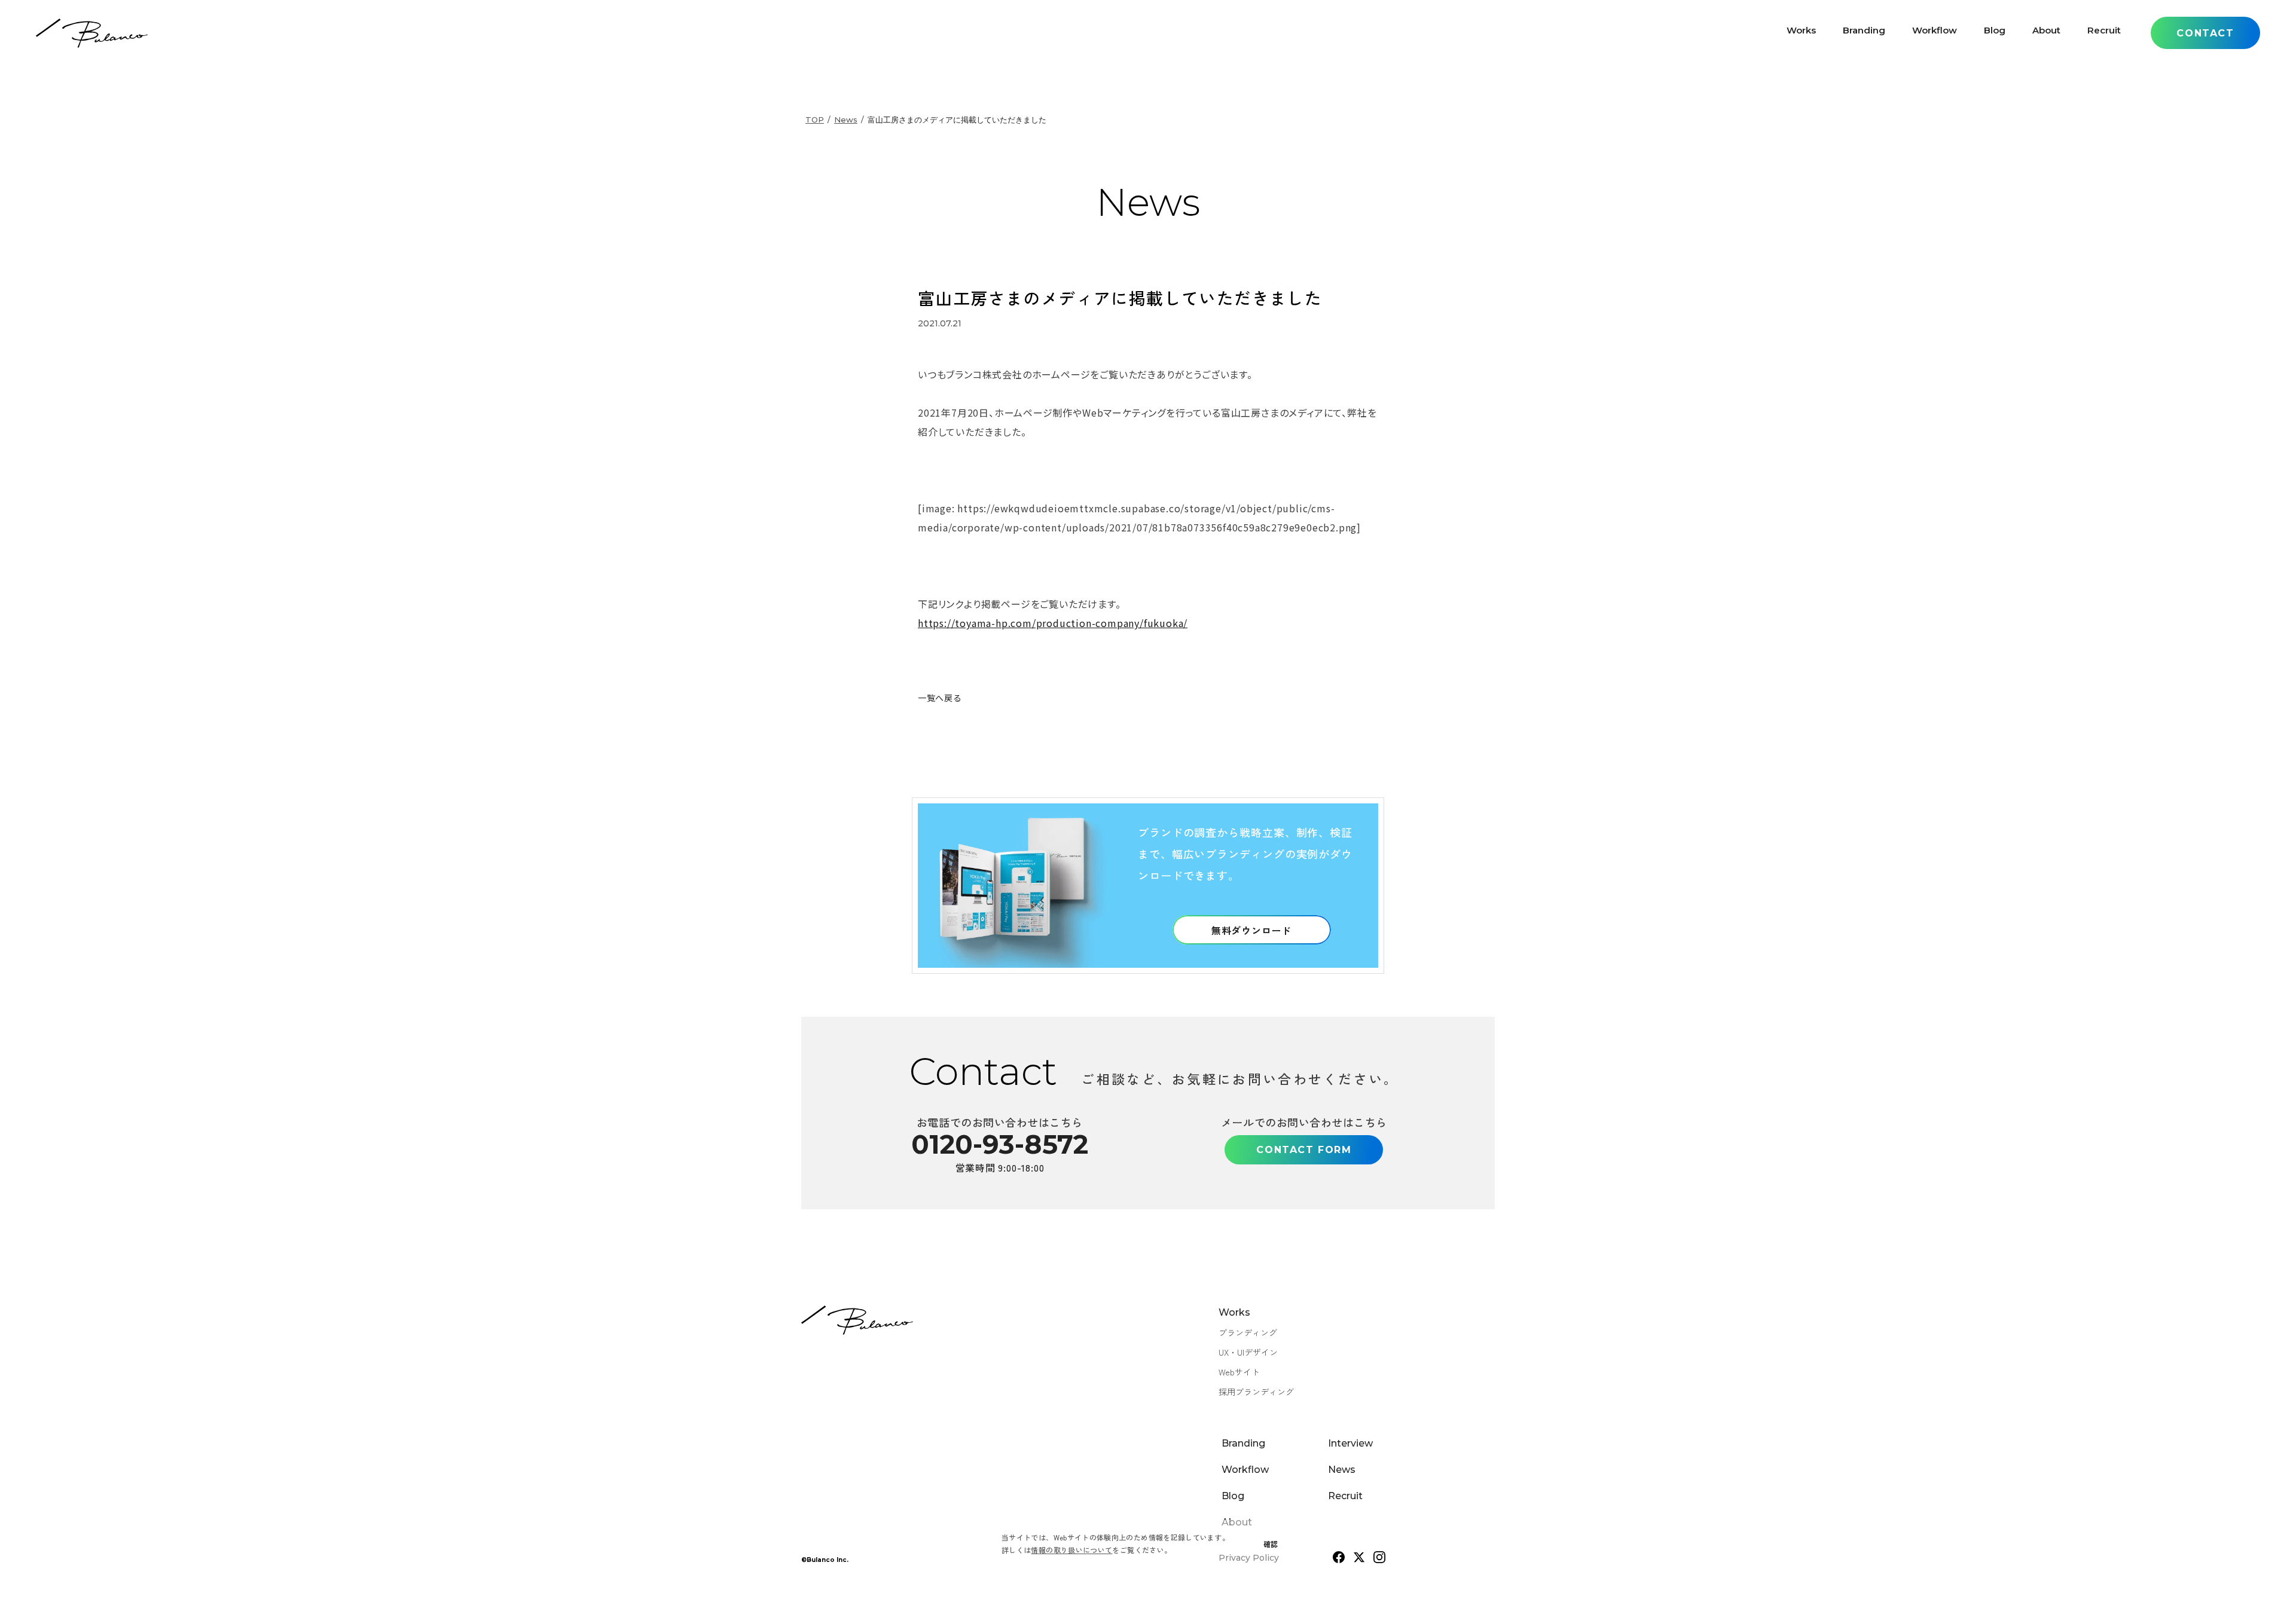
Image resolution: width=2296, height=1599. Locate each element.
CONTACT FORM (1304, 1150)
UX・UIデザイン (1248, 1352)
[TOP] (92, 33)
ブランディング (1248, 1332)
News (846, 120)
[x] (1359, 1557)
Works (1801, 33)
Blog (1995, 33)
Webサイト (1239, 1372)
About (2046, 33)
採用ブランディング (1256, 1392)
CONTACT (2205, 33)
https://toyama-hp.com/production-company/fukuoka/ (1053, 623)
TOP (815, 120)
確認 (1271, 1544)
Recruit (2104, 33)
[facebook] (1339, 1557)
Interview (1350, 1443)
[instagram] (1379, 1557)
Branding (1864, 33)
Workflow (1935, 33)
